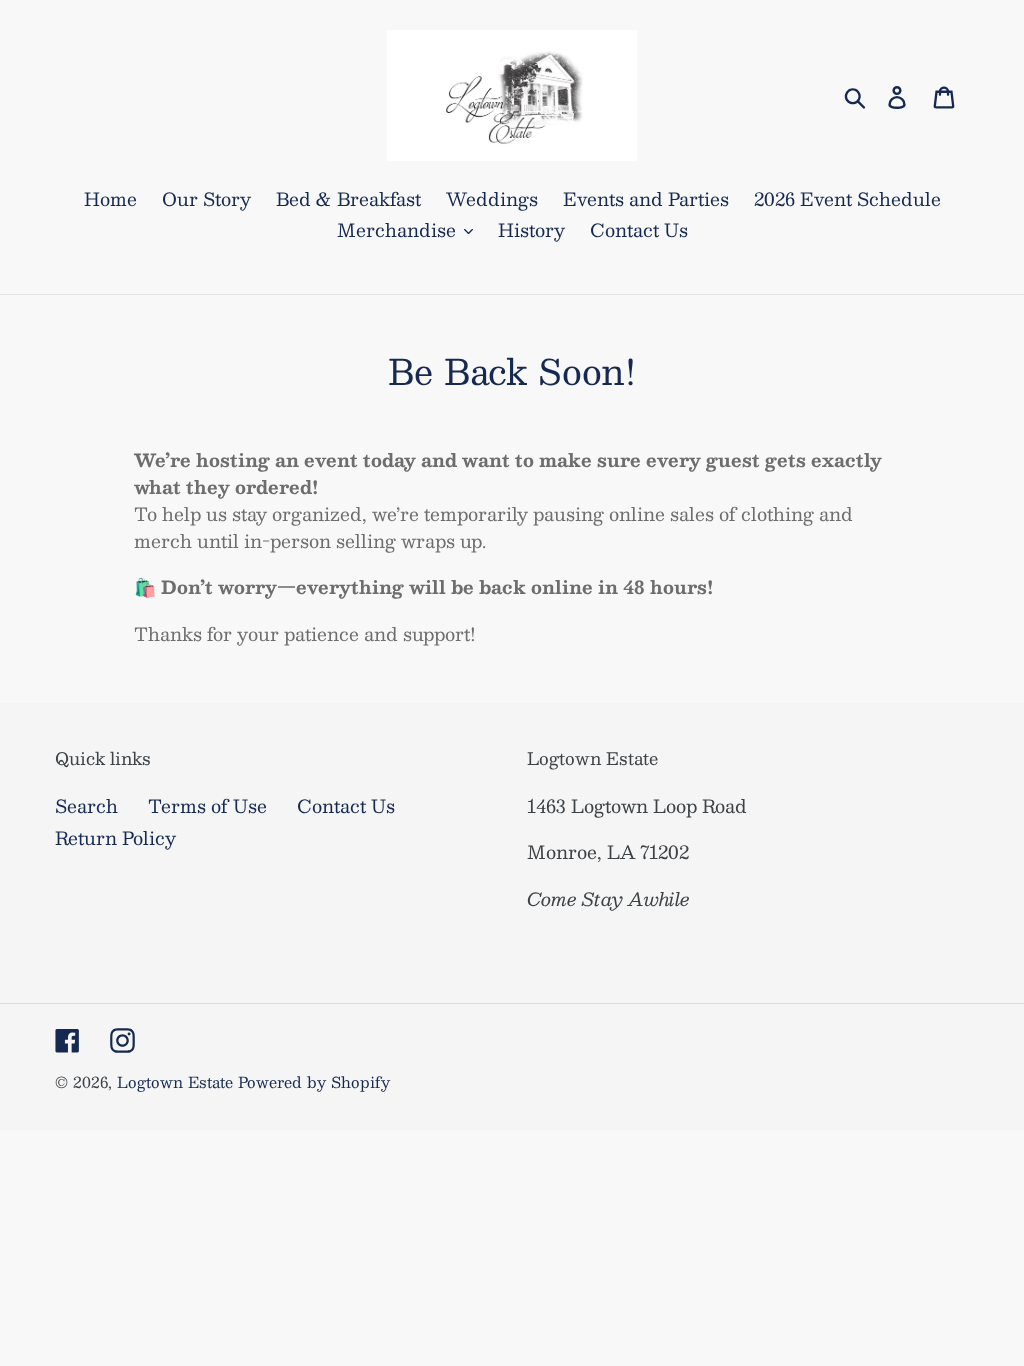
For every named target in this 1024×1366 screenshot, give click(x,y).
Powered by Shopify (314, 1081)
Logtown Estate (175, 1081)
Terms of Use (207, 806)
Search (86, 806)
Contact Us (346, 806)
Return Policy (115, 838)
